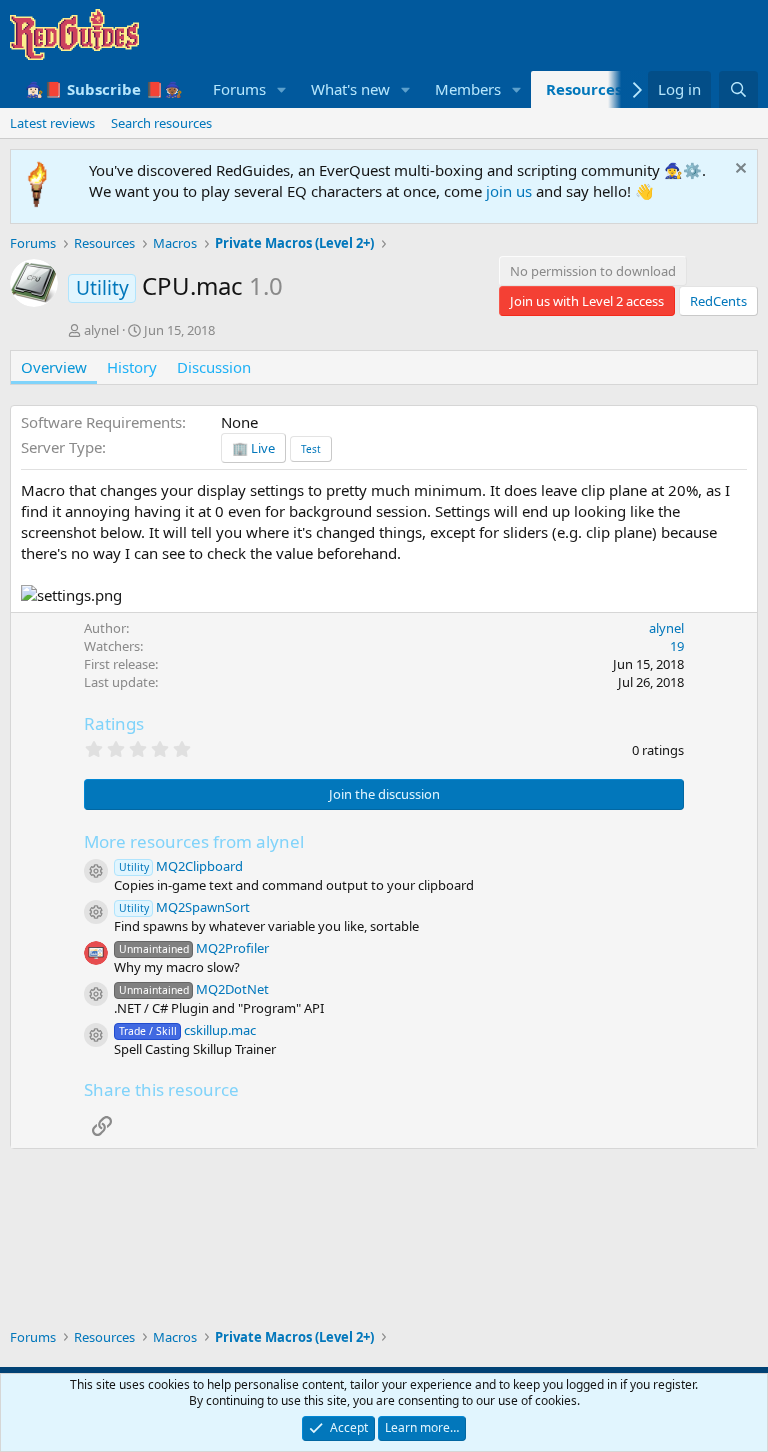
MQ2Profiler (194, 948)
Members (468, 89)
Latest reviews (52, 123)
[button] (282, 89)
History (132, 367)
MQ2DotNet (194, 989)
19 (677, 646)
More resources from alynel (194, 841)
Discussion (214, 367)
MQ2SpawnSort (184, 907)
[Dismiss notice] (738, 170)
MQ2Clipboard (181, 866)
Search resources (161, 123)
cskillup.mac (187, 1030)
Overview (54, 367)
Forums (239, 89)
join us (509, 191)
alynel (101, 330)
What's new (350, 89)
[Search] (738, 89)
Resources (584, 89)
